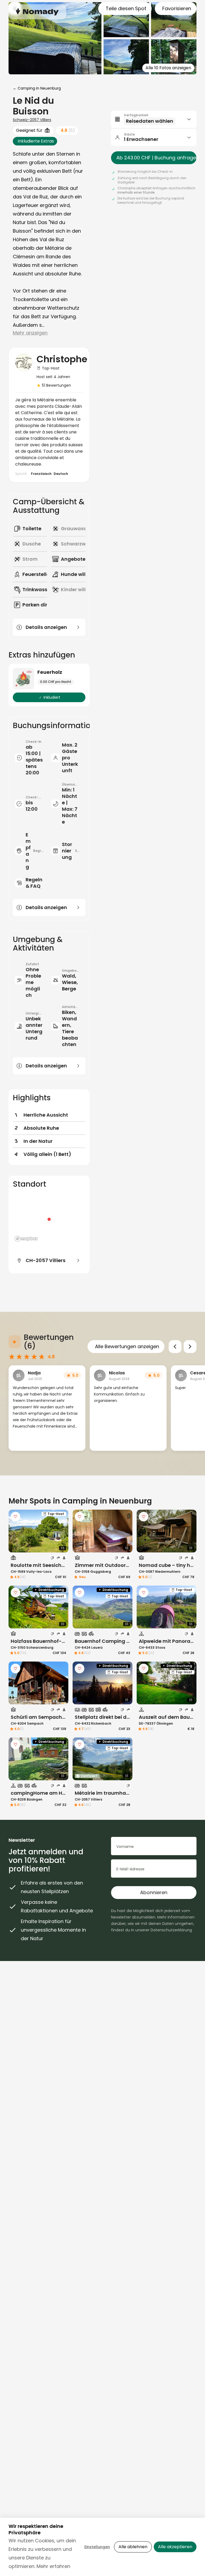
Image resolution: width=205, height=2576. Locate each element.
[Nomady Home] (37, 12)
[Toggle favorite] (15, 1517)
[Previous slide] (175, 1347)
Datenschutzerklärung (171, 1930)
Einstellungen (97, 2547)
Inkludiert (52, 697)
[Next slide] (190, 1347)
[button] (154, 119)
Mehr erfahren (53, 2566)
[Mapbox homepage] (26, 1239)
